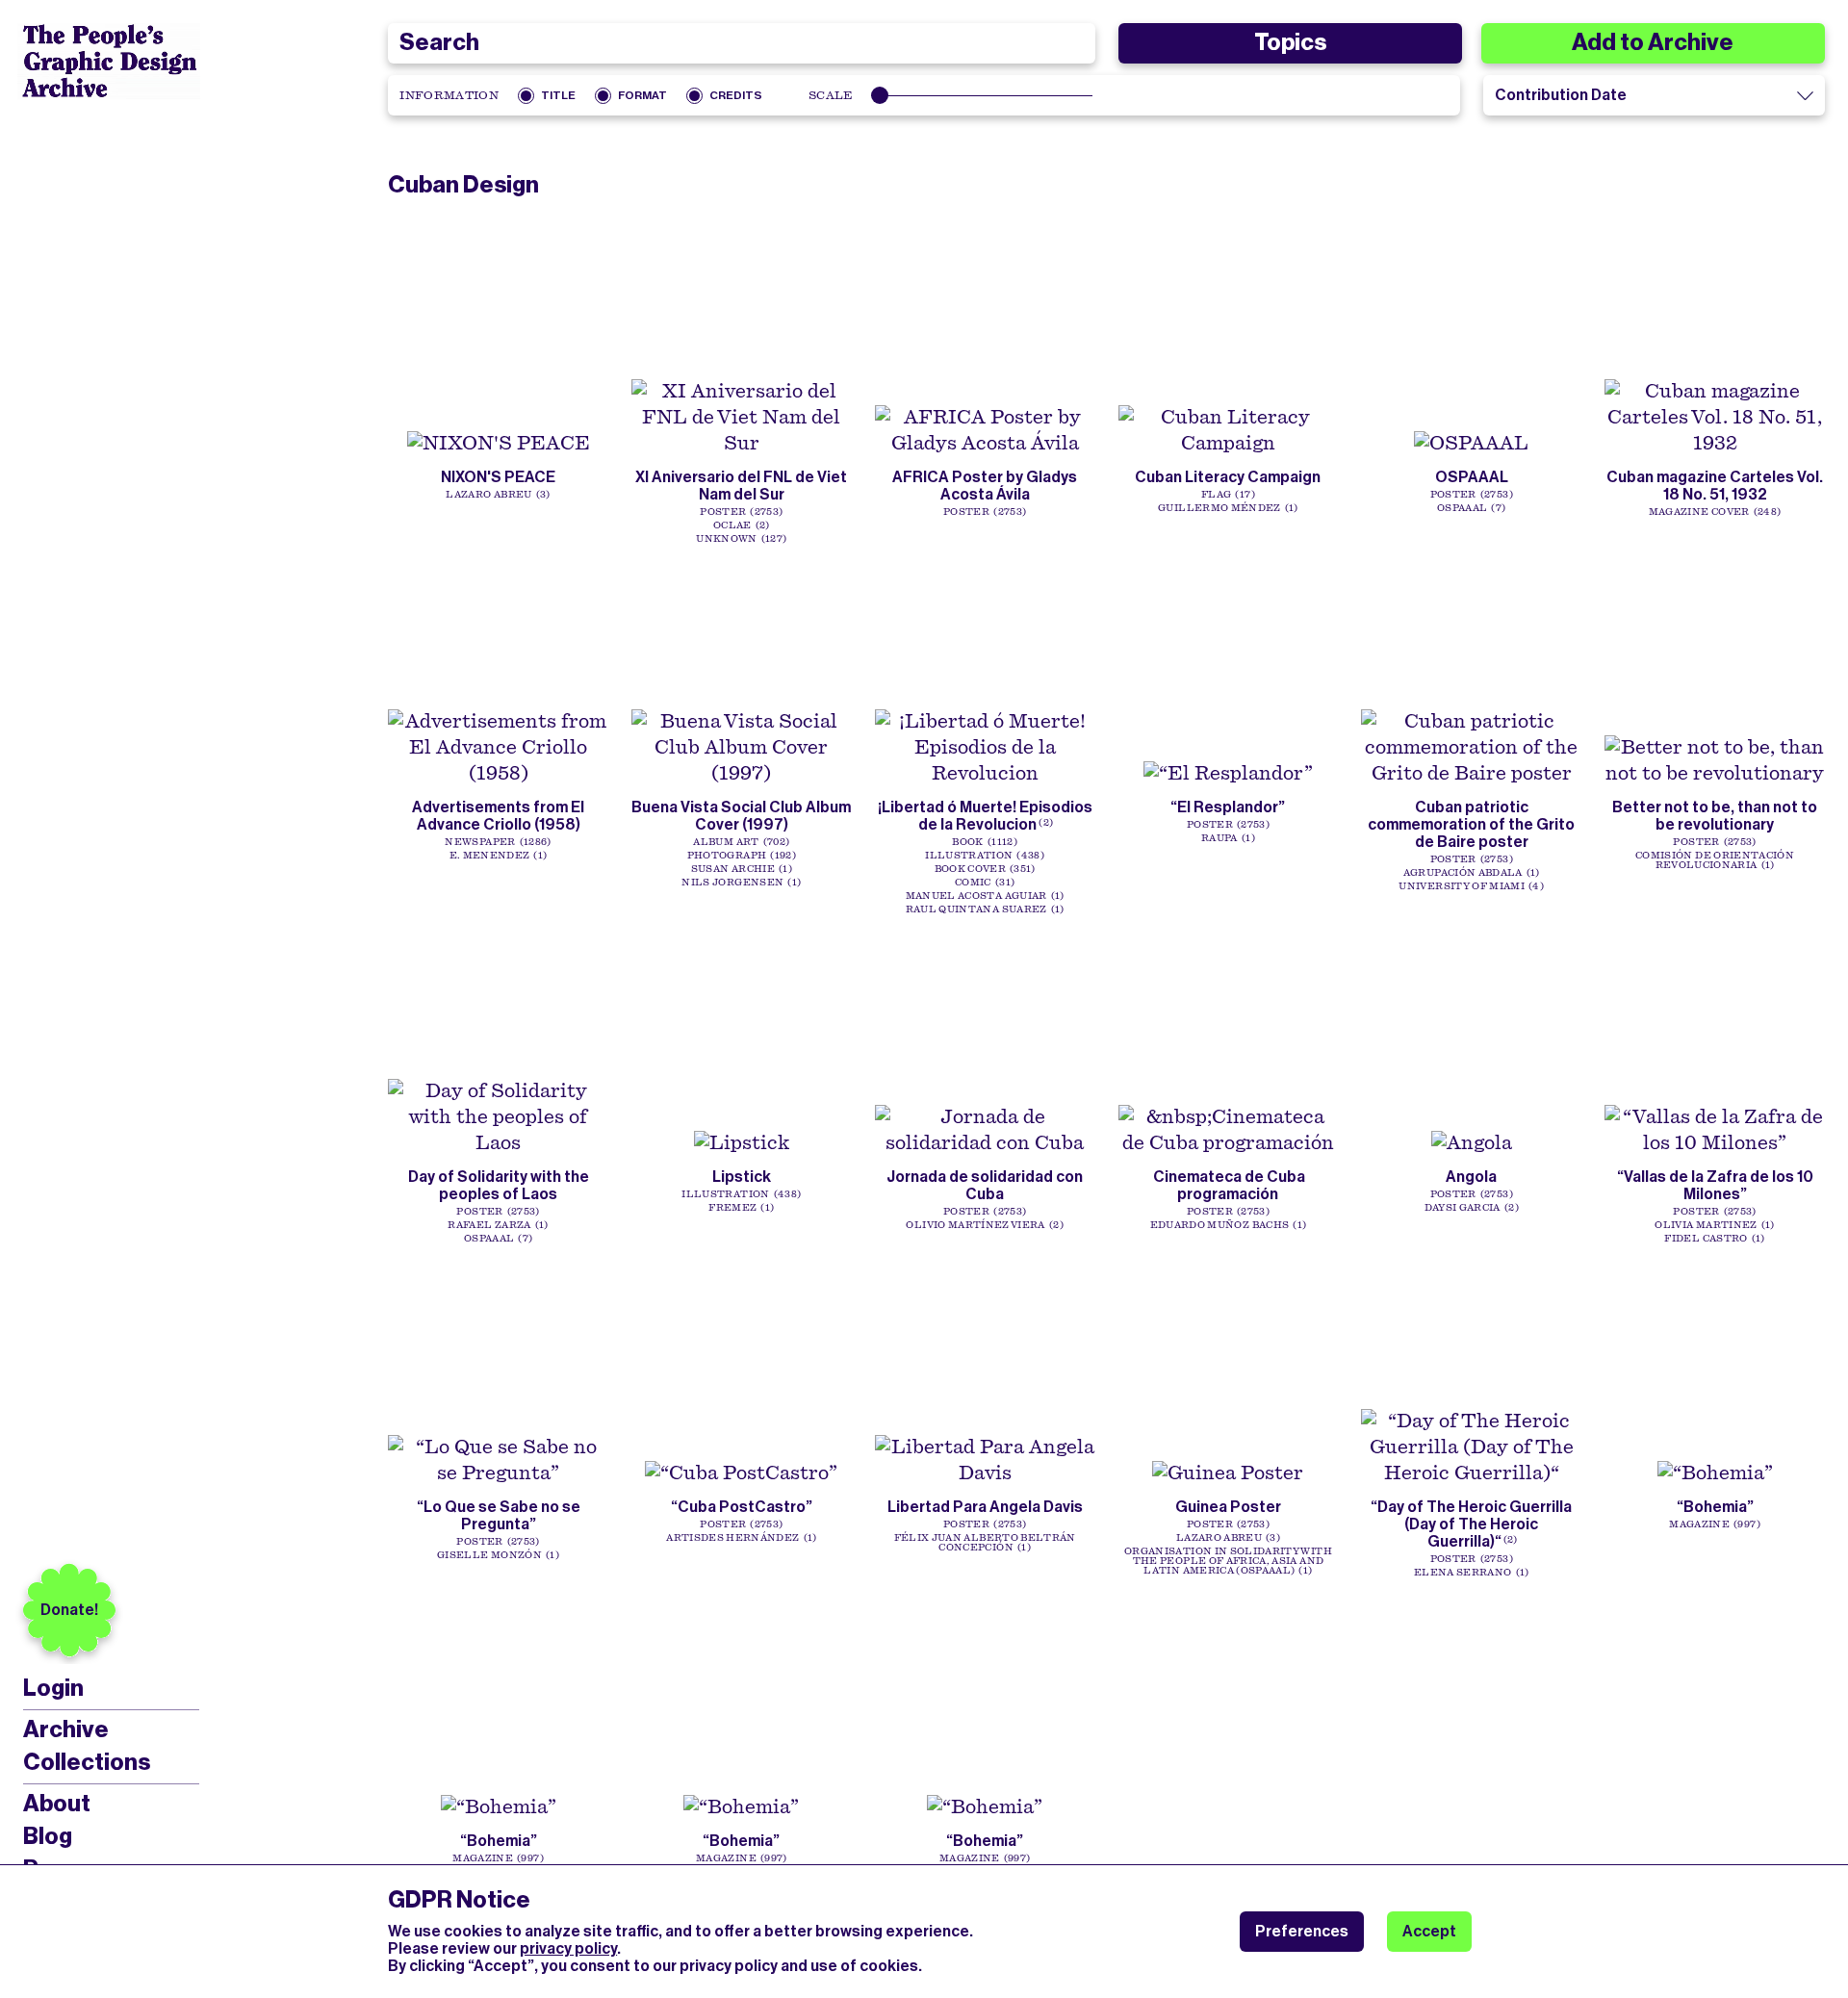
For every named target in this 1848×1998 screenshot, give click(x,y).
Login (53, 1689)
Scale (831, 95)
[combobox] (741, 43)
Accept (1429, 1931)
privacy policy (568, 1948)
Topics (1290, 42)
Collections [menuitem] (87, 1762)
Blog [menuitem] (48, 1836)
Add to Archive (1653, 42)
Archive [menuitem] (66, 1729)
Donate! (69, 1610)
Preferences (1302, 1931)
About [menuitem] (57, 1804)
